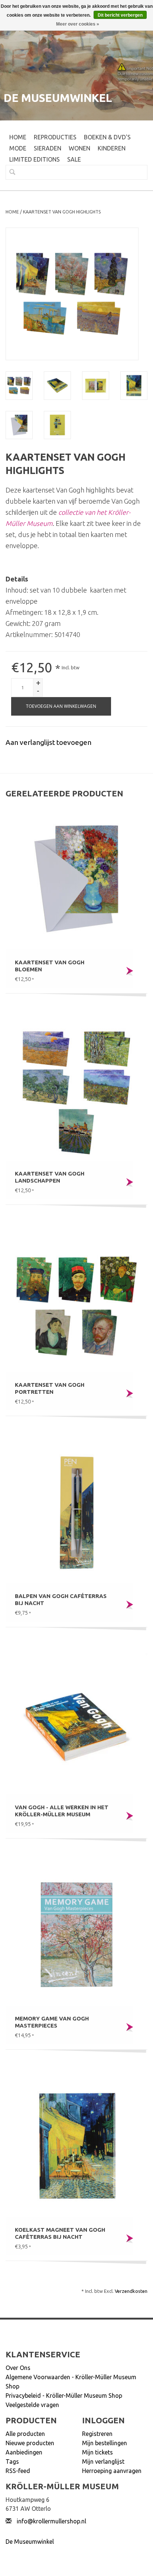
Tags (12, 2461)
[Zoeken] (9, 172)
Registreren (97, 2434)
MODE (18, 148)
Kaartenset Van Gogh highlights (62, 212)
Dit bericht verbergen (120, 15)
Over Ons (18, 2368)
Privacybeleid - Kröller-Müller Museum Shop (64, 2396)
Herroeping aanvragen (112, 2471)
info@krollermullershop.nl (51, 2521)
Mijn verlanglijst (103, 2461)
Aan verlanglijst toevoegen (48, 742)
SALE (74, 159)
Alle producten (25, 2434)
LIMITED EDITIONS (35, 159)
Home (18, 137)
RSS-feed (18, 2471)
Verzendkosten (131, 2291)
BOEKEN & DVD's (107, 137)
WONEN (79, 148)
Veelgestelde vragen (32, 2405)
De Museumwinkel (30, 2542)
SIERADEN (48, 148)
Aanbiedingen (24, 2452)
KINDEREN (112, 148)
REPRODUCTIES (55, 137)
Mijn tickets (97, 2452)
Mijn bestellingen (105, 2443)
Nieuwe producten (30, 2443)
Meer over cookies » (78, 24)
